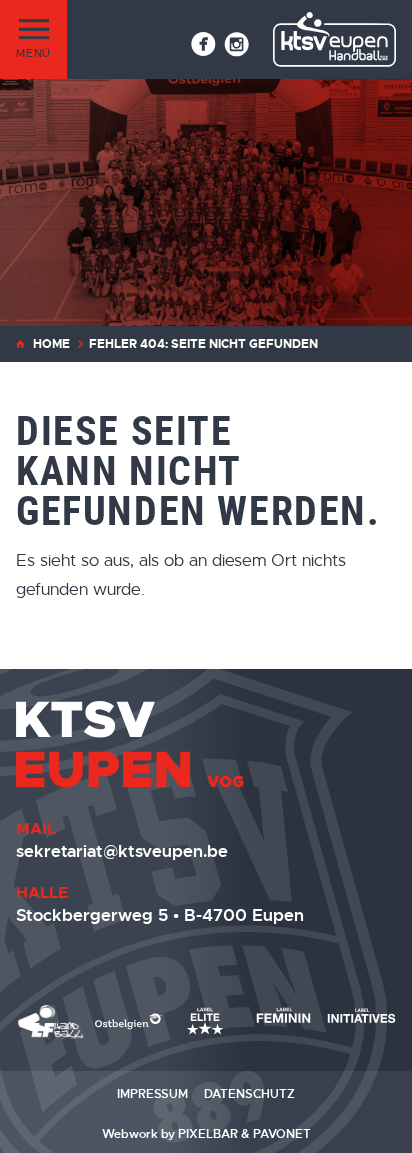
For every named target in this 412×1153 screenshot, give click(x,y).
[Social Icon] (203, 44)
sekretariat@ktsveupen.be (122, 851)
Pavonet (282, 1134)
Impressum (152, 1094)
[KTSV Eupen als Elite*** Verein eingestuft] (51, 1022)
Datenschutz (249, 1094)
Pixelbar (208, 1134)
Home (51, 344)
